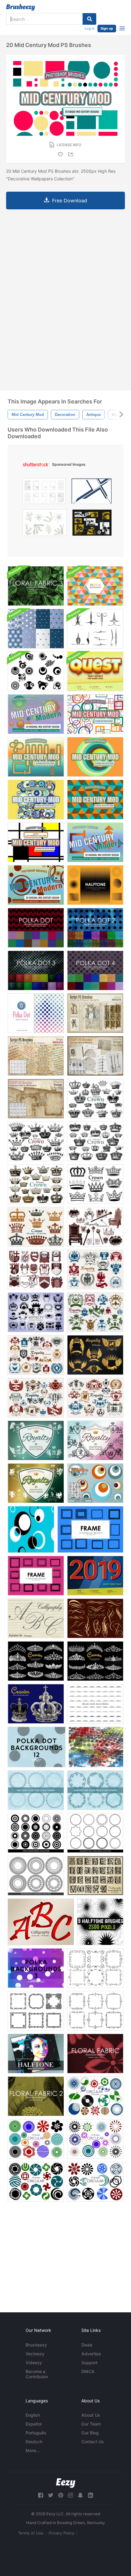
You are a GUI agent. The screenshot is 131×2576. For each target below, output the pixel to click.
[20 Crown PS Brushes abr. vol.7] (95, 1099)
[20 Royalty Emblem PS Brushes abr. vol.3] (36, 1312)
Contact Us (93, 2442)
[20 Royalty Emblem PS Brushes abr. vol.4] (95, 1270)
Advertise (91, 2354)
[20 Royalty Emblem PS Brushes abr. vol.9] (95, 1355)
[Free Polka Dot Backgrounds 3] (36, 970)
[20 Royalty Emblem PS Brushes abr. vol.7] (95, 1398)
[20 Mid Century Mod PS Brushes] (95, 714)
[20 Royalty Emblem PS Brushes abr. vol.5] (95, 1312)
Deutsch (34, 2442)
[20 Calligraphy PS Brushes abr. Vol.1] (95, 1618)
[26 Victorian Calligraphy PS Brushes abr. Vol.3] (95, 1876)
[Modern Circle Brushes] (36, 671)
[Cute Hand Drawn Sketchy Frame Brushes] (36, 1790)
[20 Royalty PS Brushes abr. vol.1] (95, 1227)
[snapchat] (80, 2495)
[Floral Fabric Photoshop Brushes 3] (36, 586)
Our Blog (90, 2433)
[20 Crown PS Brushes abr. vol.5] (36, 1141)
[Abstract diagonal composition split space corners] (92, 493)
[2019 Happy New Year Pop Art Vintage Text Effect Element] (95, 1576)
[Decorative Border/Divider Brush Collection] (95, 1704)
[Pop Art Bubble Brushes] (95, 1483)
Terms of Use (31, 2533)
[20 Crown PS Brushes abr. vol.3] (95, 1661)
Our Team (91, 2424)
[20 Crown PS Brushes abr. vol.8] (36, 1184)
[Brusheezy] (21, 7)
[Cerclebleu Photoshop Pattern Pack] (36, 629)
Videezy (34, 2363)
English (33, 2415)
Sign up (107, 28)
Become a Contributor (37, 2374)
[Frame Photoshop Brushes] (90, 1529)
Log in (90, 28)
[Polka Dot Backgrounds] (36, 1013)
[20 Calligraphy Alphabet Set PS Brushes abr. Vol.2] (36, 1618)
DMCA (88, 2371)
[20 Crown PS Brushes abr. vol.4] (95, 1184)
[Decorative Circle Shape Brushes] (95, 1833)
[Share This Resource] (72, 154)
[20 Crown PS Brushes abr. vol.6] (95, 1141)
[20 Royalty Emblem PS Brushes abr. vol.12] (36, 1483)
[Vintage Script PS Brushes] (36, 1056)
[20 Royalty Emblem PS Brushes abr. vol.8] (36, 1398)
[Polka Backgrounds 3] (36, 1968)
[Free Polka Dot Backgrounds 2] (95, 928)
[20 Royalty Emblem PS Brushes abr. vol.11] (95, 1440)
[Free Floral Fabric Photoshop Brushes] (95, 2054)
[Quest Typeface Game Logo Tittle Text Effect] (95, 671)
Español (34, 2424)
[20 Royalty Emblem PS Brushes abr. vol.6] (36, 1355)
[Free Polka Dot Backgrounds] (36, 928)
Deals (87, 2345)
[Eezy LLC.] (66, 2483)
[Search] (89, 19)
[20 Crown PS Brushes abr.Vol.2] (36, 1661)
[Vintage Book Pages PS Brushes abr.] (95, 1056)
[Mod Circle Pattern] (31, 1529)
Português (36, 2433)
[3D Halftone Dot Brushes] (96, 1747)
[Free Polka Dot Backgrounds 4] (95, 970)
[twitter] (51, 2495)
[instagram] (70, 2495)
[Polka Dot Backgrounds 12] (37, 1747)
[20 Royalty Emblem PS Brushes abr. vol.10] (36, 1440)
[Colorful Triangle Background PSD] (95, 586)
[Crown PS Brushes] (36, 1704)
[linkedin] (90, 2495)
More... (33, 2450)
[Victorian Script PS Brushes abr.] (95, 1013)
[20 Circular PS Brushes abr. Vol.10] (95, 2182)
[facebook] (41, 2495)
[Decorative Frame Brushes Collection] (95, 1968)
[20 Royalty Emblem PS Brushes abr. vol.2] (36, 1270)
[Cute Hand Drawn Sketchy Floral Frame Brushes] (95, 1790)
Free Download (70, 201)
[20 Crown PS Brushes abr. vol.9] (36, 1227)
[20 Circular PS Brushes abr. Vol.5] (95, 2096)
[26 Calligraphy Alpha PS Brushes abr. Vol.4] (41, 1922)
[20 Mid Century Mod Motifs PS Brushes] (36, 714)
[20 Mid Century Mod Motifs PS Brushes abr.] (95, 842)
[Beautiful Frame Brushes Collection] (36, 2011)
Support (89, 2363)
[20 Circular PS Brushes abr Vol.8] (36, 2182)
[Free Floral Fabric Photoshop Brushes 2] (36, 2096)
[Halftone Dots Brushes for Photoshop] (100, 1922)
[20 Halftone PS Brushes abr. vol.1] (36, 2054)
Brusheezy (36, 2345)
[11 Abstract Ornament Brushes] (95, 629)
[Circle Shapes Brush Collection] (36, 1833)
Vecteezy (35, 2354)
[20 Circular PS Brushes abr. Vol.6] (36, 2139)
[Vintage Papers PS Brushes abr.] (36, 1099)
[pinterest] (61, 2495)
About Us (91, 2415)
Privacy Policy (62, 2533)
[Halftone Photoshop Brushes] (95, 885)
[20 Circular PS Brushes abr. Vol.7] (95, 2139)
